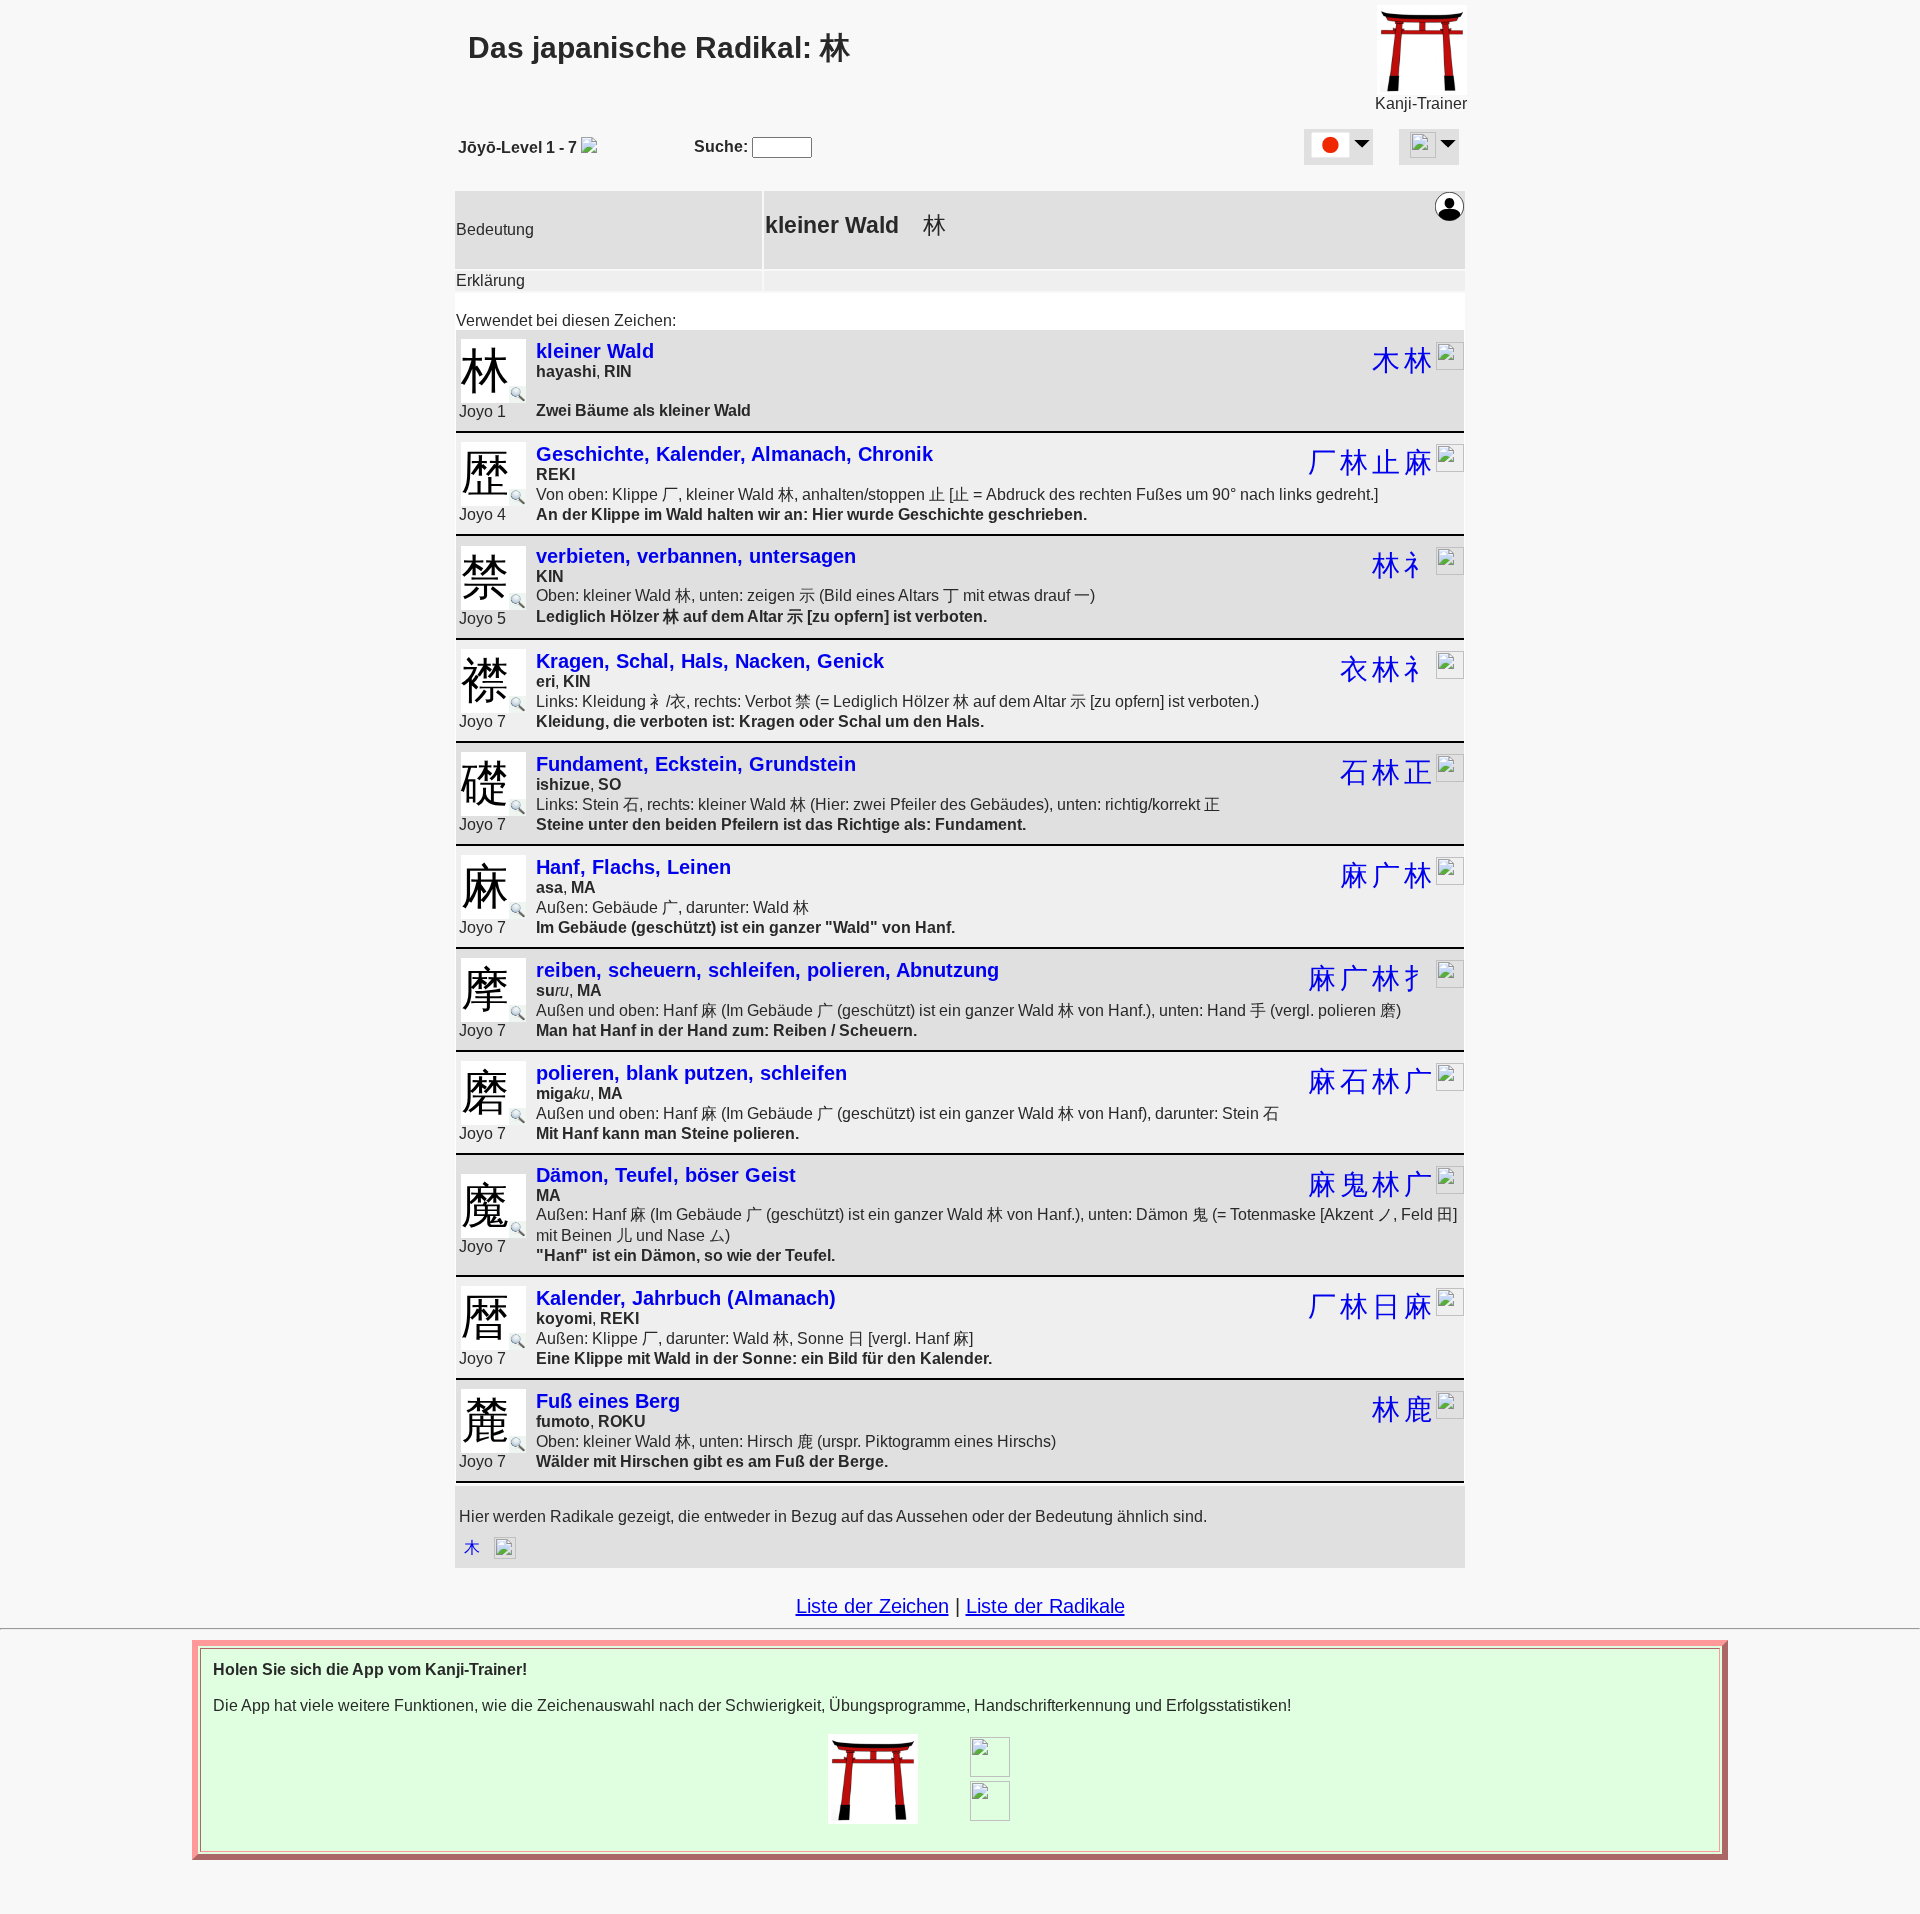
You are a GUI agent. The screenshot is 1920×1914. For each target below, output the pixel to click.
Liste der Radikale (1045, 1606)
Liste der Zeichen (872, 1606)
